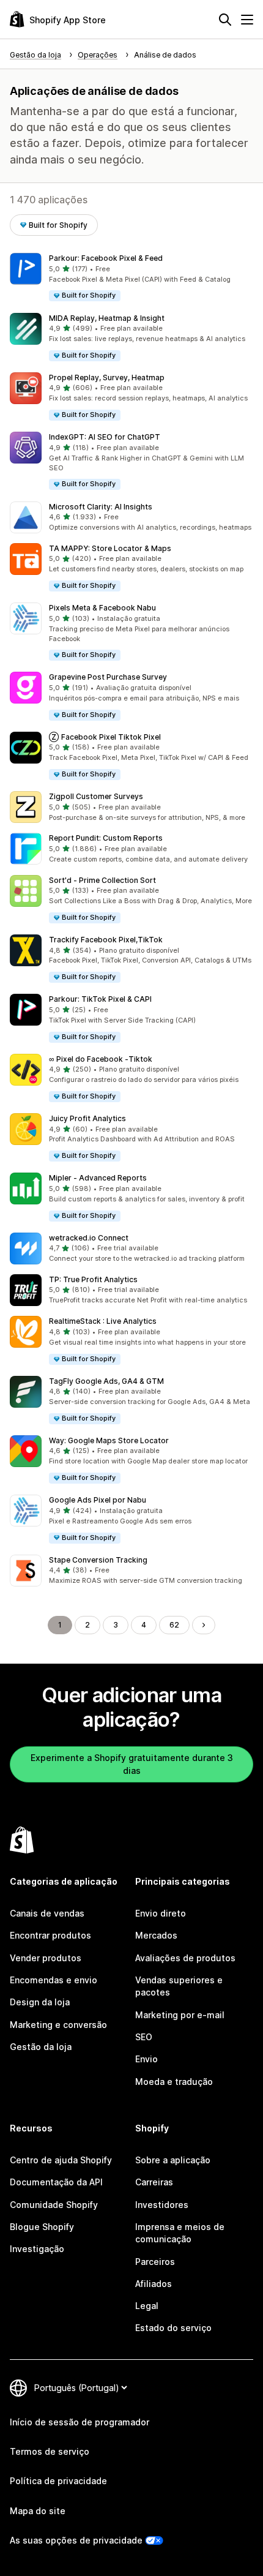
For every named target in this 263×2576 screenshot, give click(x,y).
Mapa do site (38, 2511)
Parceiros (155, 2262)
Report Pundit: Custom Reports (106, 838)
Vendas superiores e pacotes (179, 1986)
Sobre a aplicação (173, 2160)
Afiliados (154, 2284)
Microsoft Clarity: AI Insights (101, 507)
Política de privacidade (58, 2481)
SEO (144, 2037)
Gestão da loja (41, 2047)
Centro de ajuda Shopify (61, 2160)
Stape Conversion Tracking (98, 1560)
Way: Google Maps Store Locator (109, 1440)
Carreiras (154, 2182)
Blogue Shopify (42, 2227)
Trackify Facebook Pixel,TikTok (106, 940)
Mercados (156, 1935)
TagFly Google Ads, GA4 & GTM (106, 1381)
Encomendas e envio (54, 1980)
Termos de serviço (50, 2451)
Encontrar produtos (50, 1935)
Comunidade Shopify (54, 2205)
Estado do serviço (173, 2328)
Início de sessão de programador (80, 2422)
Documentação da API (56, 2182)
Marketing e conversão (58, 2025)
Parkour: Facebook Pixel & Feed (106, 258)
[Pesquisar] (225, 20)
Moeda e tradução (174, 2082)
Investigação (37, 2249)
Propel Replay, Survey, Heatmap (107, 377)
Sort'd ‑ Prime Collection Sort (102, 880)
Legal (147, 2306)
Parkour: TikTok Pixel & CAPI (100, 999)
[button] (131, 278)
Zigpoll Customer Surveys (96, 796)
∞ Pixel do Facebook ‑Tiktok (101, 1059)
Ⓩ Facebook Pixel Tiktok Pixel (105, 737)
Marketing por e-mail (180, 2015)
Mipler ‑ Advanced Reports (98, 1178)
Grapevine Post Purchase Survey (108, 677)
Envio (146, 2059)
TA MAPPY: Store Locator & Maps (110, 548)
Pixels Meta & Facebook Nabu (102, 608)
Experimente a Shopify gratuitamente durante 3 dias (132, 1764)
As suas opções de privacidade (76, 2540)
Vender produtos (46, 1958)
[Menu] (247, 20)
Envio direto (161, 1913)
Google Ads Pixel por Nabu (98, 1500)
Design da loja (40, 2002)
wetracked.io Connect (89, 1238)
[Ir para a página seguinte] (204, 1625)
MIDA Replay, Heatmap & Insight (107, 318)
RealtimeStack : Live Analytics (103, 1321)
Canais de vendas (47, 1913)
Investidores (162, 2205)
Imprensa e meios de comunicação (180, 2233)
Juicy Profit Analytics (87, 1118)
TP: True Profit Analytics (93, 1279)
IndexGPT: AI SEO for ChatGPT (105, 437)
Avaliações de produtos (185, 1958)
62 (174, 1625)
